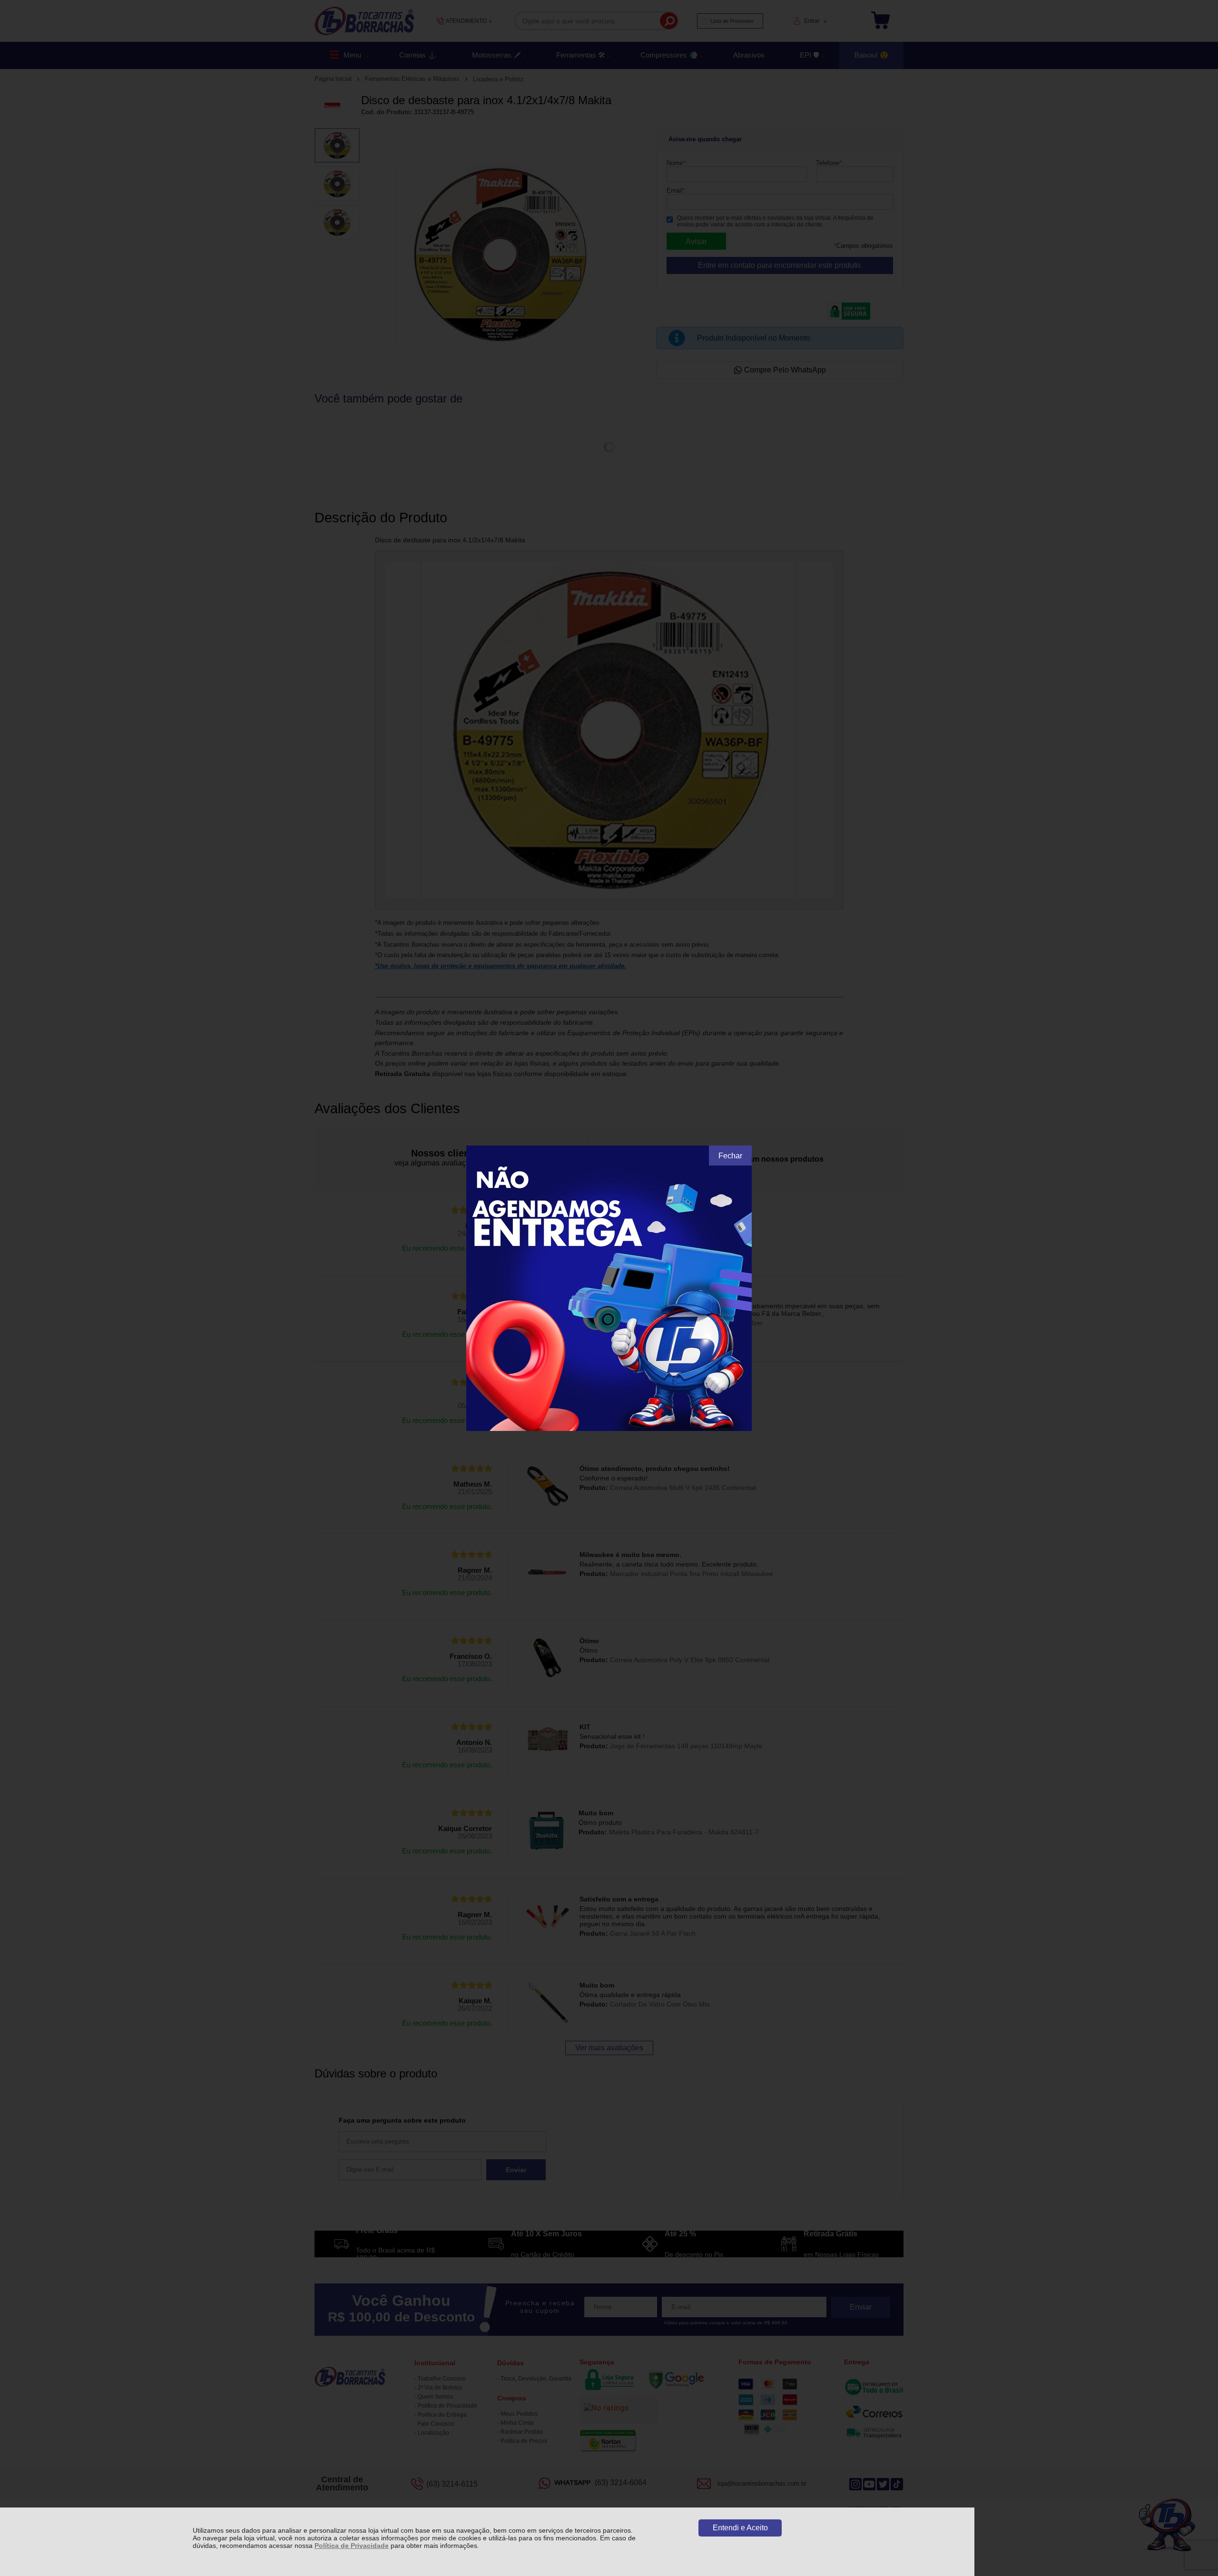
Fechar (730, 1156)
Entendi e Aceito (740, 2528)
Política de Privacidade (352, 2546)
